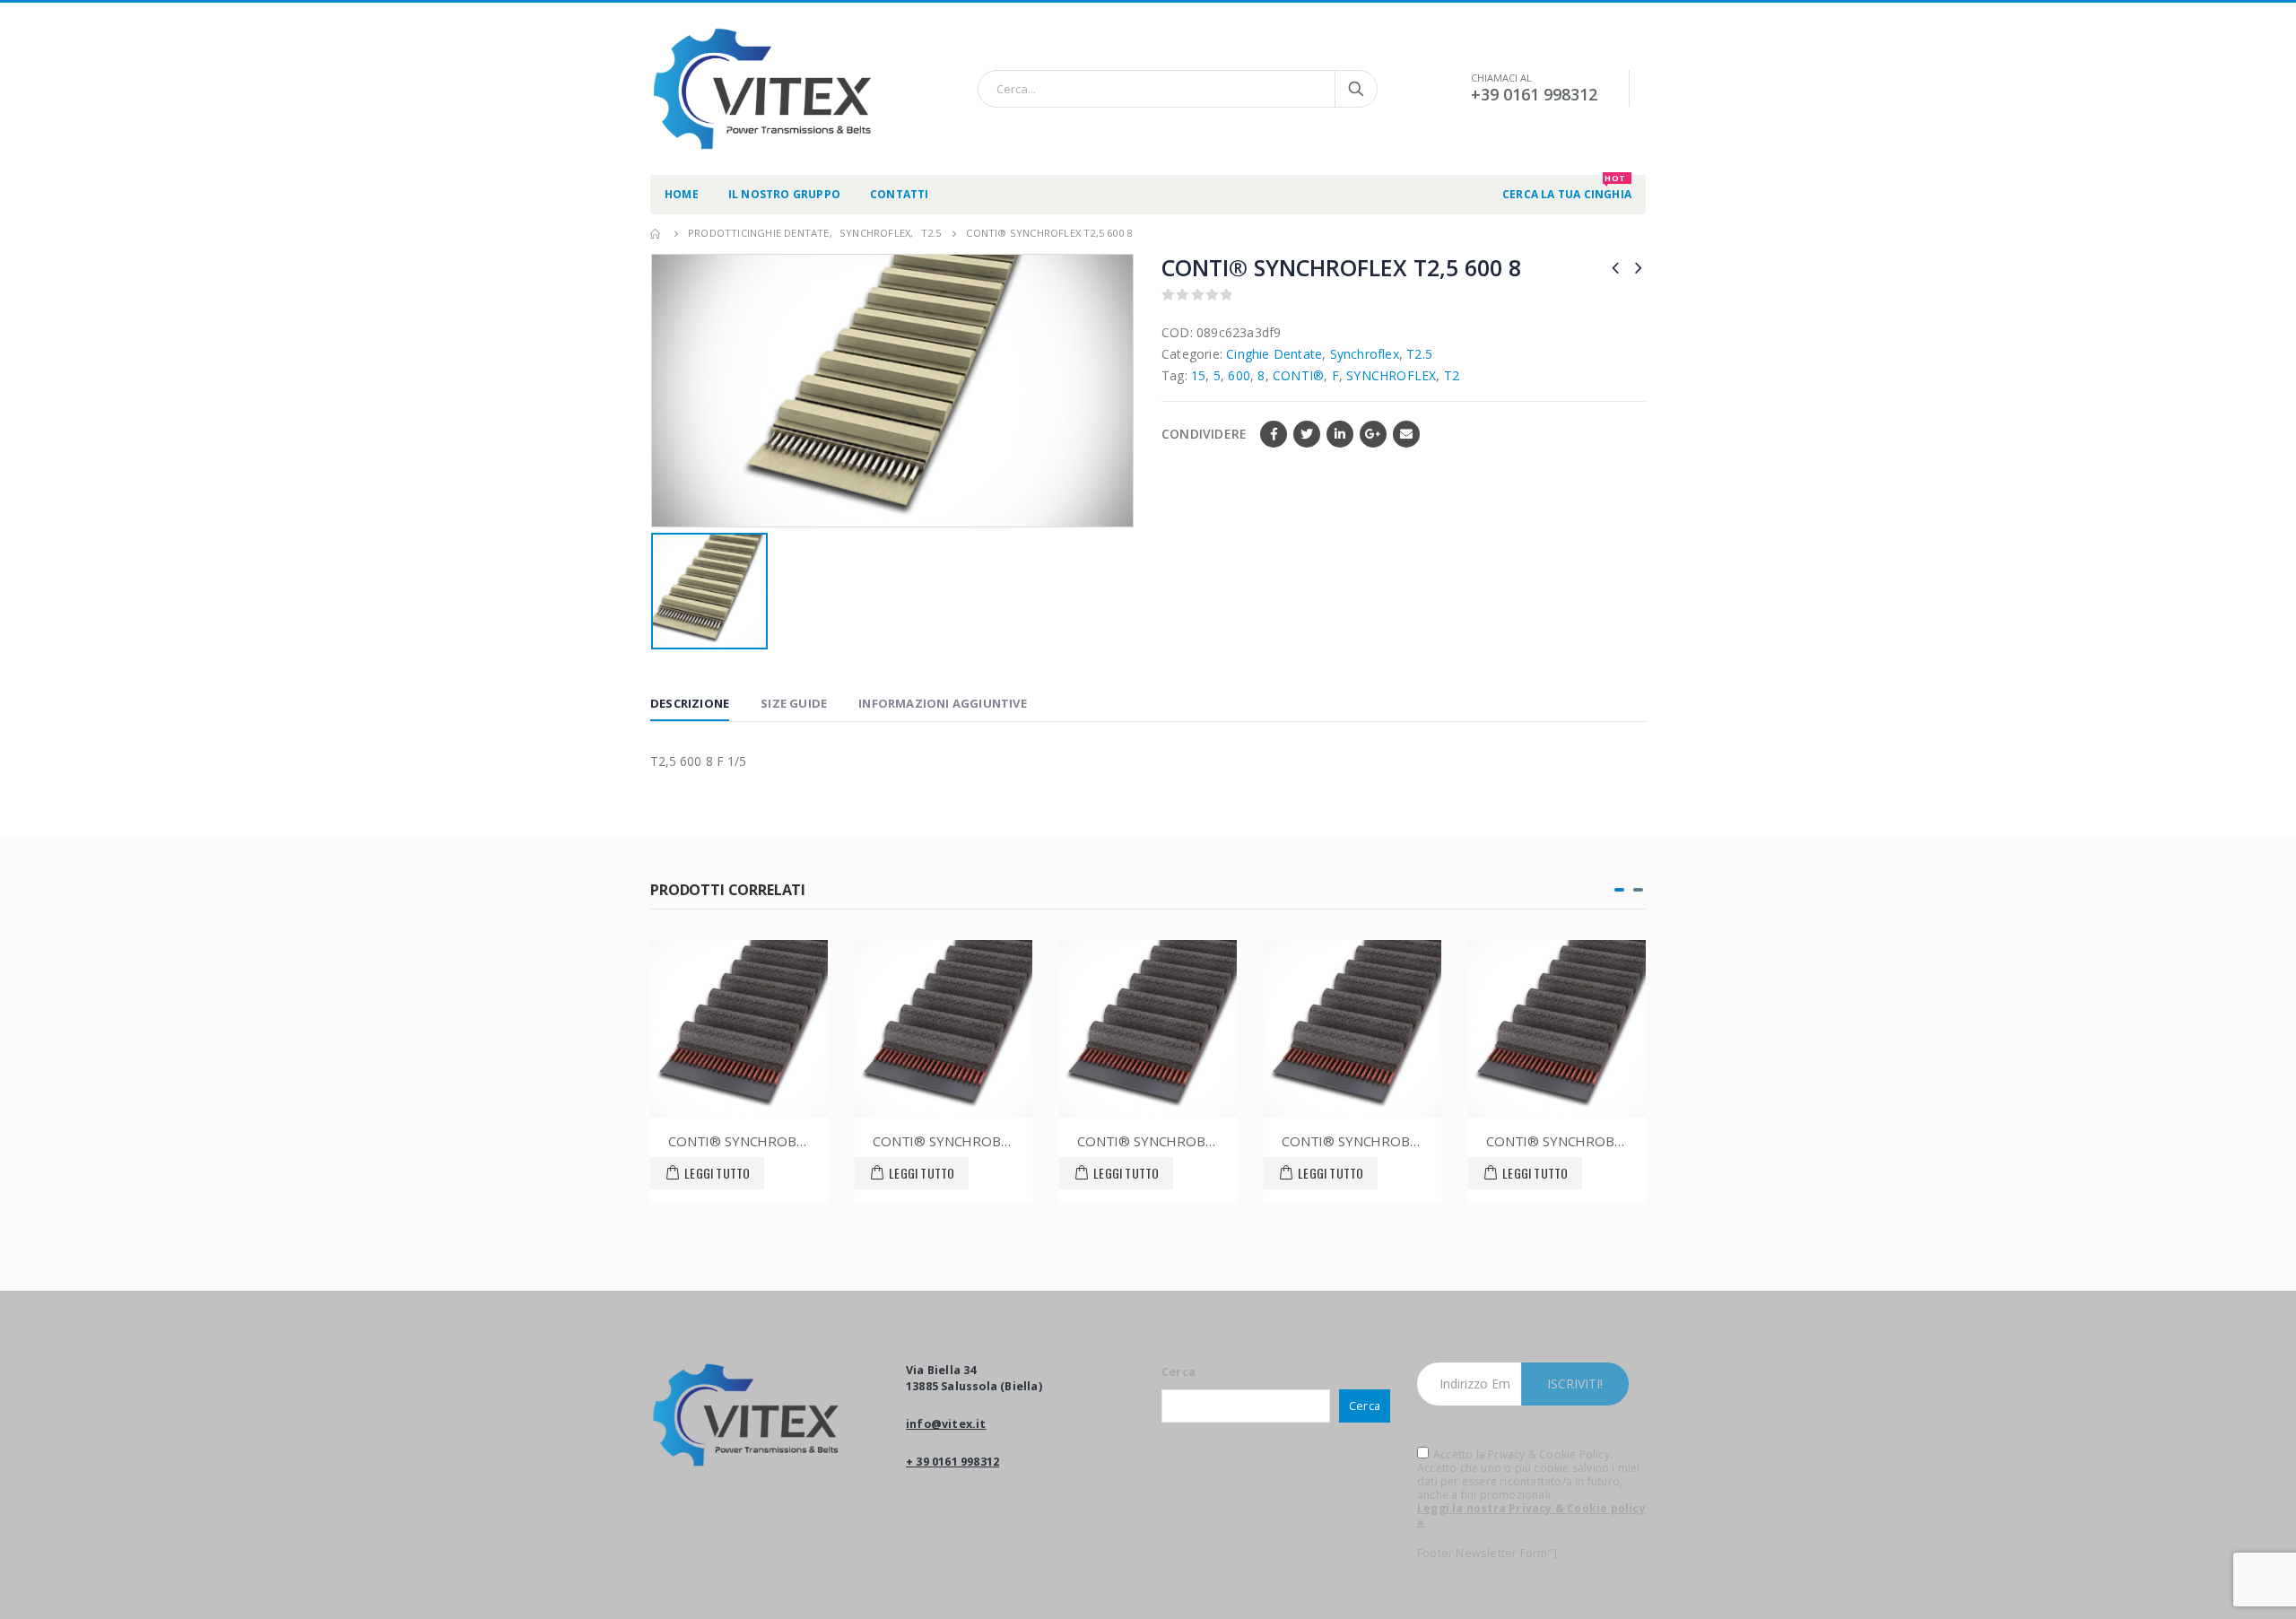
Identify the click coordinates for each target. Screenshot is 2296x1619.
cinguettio (1307, 434)
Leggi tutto (717, 1173)
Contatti (900, 194)
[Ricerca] (1356, 89)
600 (1239, 375)
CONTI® (1298, 375)
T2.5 (1419, 354)
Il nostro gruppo (784, 194)
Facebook (1274, 434)
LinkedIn (1340, 434)
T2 (1452, 375)
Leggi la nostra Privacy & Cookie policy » (1531, 1515)
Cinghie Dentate (1274, 354)
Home (682, 194)
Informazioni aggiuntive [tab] (943, 703)
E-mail (1406, 434)
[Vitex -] (762, 89)
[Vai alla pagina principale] (657, 233)
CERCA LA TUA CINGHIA (1567, 188)
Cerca (1178, 1372)
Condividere (1204, 434)
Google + (1373, 434)
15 (1198, 375)
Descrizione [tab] (690, 703)
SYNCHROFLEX (1391, 375)
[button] (1619, 890)
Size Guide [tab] (794, 703)
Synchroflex (1365, 354)
